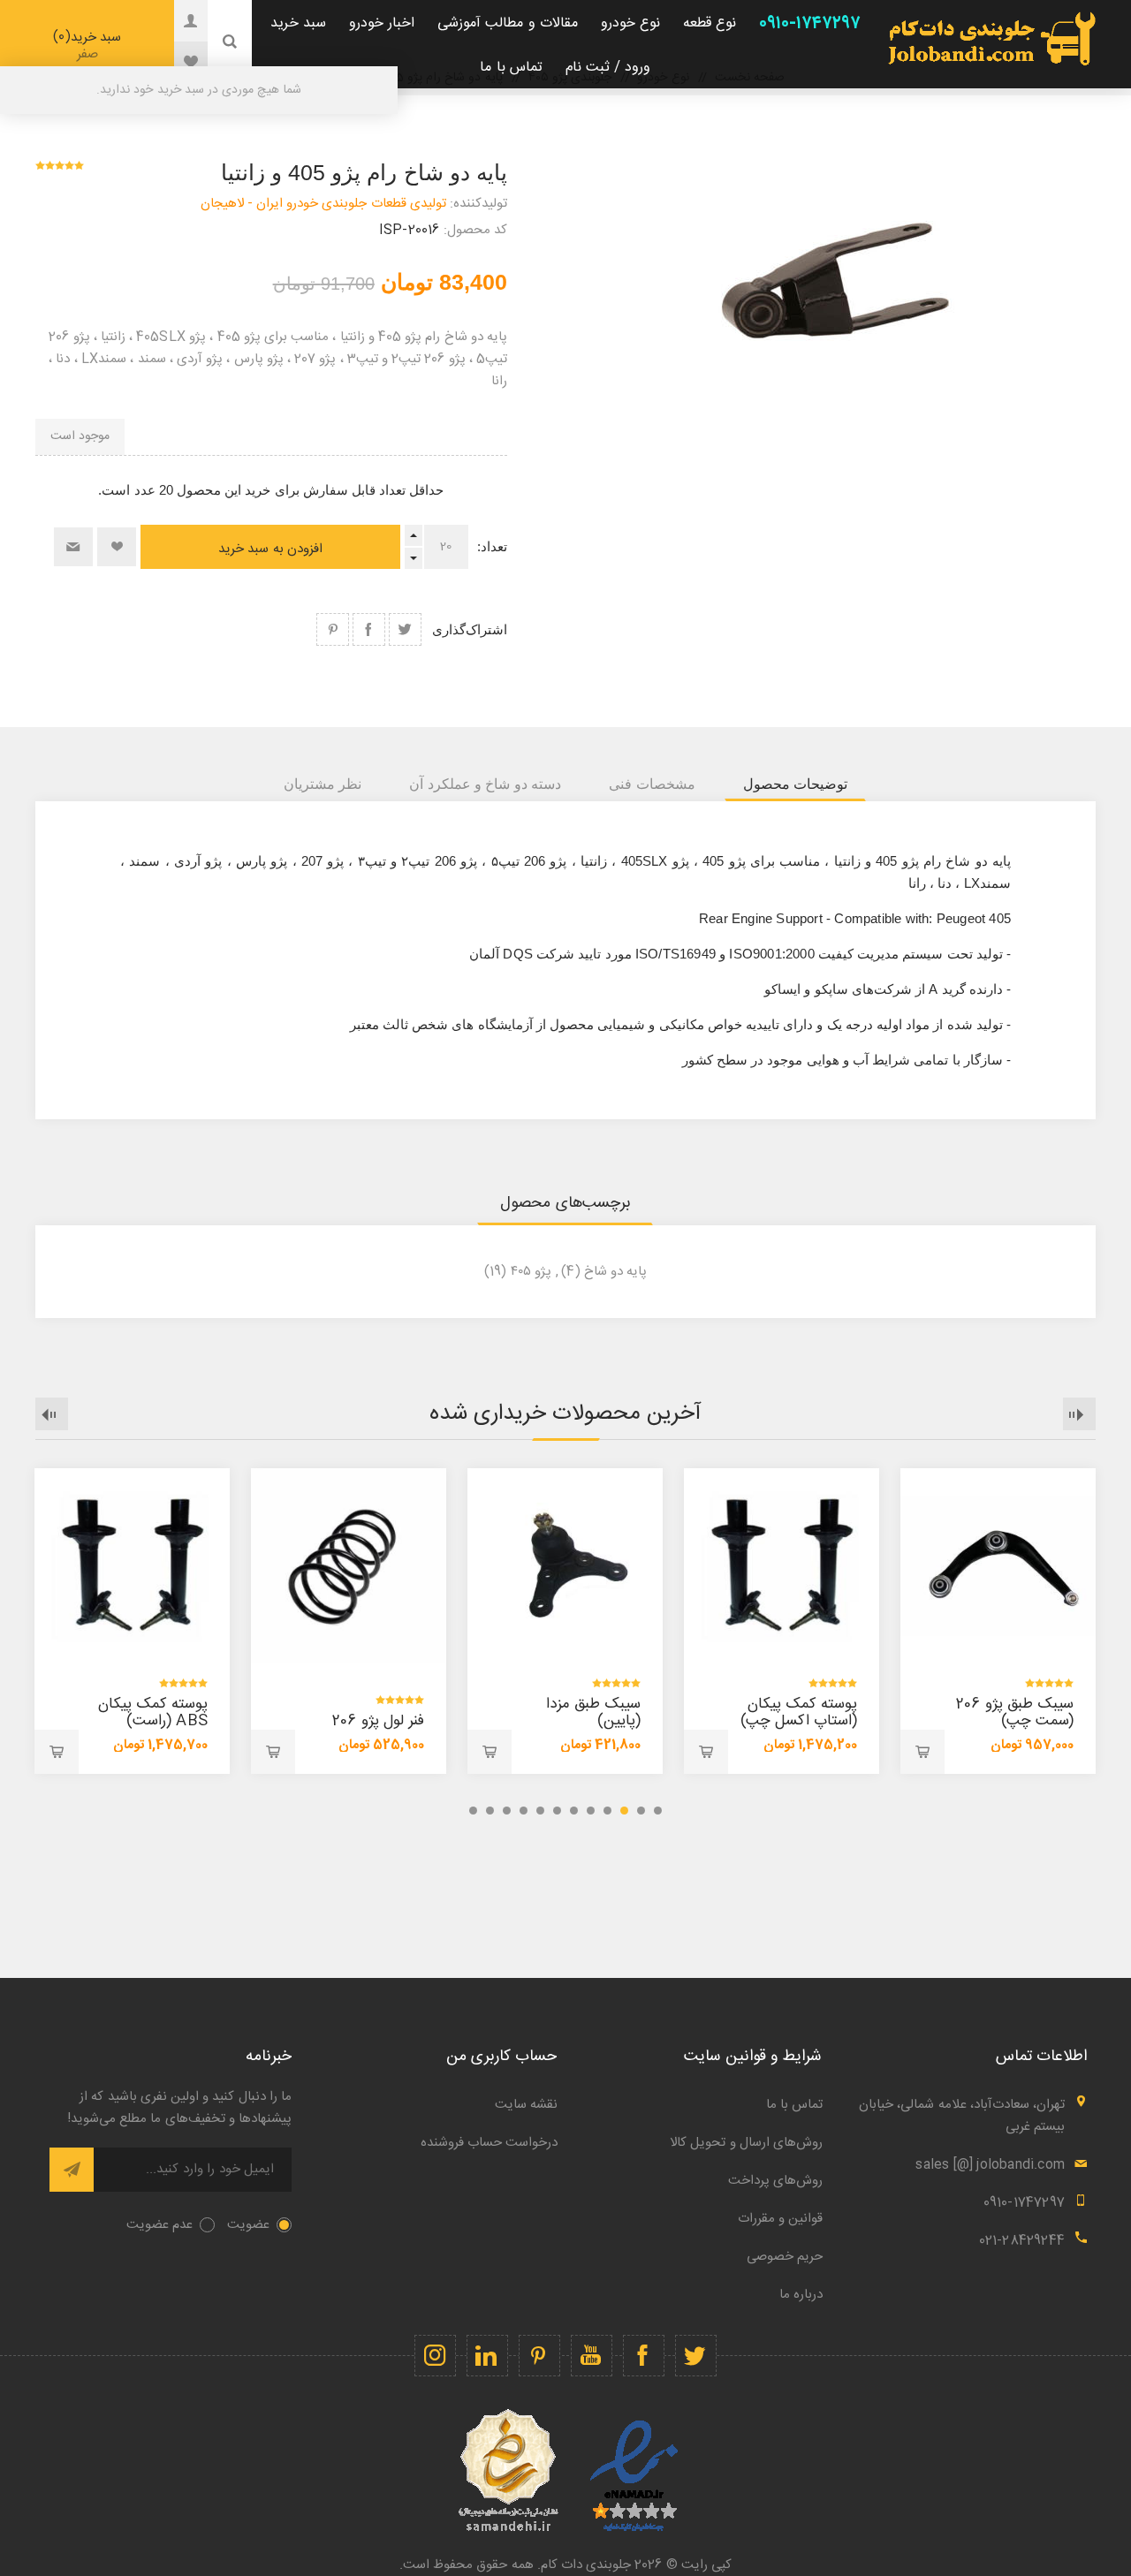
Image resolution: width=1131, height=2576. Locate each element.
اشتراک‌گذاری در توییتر (405, 629)
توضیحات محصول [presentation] (795, 784)
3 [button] (624, 1811)
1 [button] (658, 1811)
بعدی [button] (52, 1414)
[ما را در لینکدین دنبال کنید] (487, 2356)
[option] (998, 1621)
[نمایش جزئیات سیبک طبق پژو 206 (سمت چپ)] (998, 1566)
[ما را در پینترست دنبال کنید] (539, 2356)
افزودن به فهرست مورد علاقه (117, 547)
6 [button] (574, 1811)
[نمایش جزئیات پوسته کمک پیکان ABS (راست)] (132, 1566)
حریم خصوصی (785, 2257)
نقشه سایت (526, 2105)
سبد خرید (90, 45)
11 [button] (490, 1811)
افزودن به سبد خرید (270, 549)
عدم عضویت (159, 2225)
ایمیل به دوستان (73, 547)
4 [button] (607, 1811)
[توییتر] (696, 2356)
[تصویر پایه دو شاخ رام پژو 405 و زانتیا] (820, 279)
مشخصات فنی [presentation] (652, 784)
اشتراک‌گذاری (470, 629)
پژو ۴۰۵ (531, 1272)
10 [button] (507, 1811)
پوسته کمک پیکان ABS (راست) (153, 1712)
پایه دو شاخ (615, 1272)
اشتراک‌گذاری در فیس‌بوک (369, 629)
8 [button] (540, 1811)
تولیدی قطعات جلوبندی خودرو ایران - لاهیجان (323, 204)
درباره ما (801, 2295)
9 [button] (524, 1811)
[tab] (795, 784)
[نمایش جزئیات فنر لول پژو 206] (349, 1566)
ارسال (72, 2170)
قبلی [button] (1079, 1414)
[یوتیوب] (592, 2356)
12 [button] (473, 1811)
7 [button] (557, 1811)
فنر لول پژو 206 (378, 1721)
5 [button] (591, 1811)
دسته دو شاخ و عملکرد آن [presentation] (485, 784)
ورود (178, 20)
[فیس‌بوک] (644, 2356)
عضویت (248, 2225)
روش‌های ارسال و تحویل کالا (746, 2143)
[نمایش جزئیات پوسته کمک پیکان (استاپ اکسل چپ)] (782, 1566)
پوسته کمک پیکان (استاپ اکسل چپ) (799, 1712)
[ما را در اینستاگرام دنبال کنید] (435, 2356)
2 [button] (641, 1811)
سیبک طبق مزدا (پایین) (593, 1712)
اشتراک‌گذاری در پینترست (333, 629)
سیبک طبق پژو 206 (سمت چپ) (1015, 1712)
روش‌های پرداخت (775, 2181)
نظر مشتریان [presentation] (323, 784)
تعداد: (492, 546)
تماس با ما (794, 2105)
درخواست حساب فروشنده (489, 2143)
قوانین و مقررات (780, 2219)
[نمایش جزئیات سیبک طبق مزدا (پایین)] (565, 1566)
